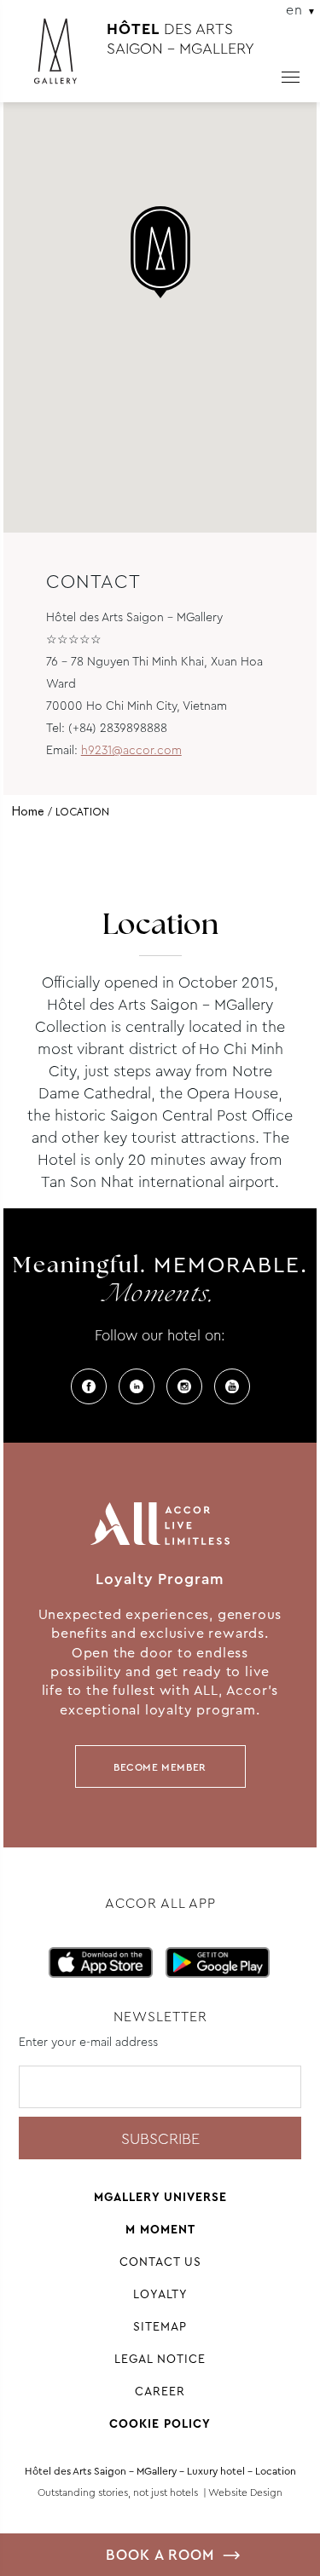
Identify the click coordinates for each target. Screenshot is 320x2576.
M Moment (160, 2229)
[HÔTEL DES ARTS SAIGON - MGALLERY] (64, 58)
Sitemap (160, 2326)
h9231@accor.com (131, 750)
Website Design (245, 2492)
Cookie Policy (160, 2423)
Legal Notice (160, 2359)
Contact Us (160, 2262)
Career (160, 2391)
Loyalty (160, 2294)
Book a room (160, 2555)
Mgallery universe (160, 2197)
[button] (160, 252)
